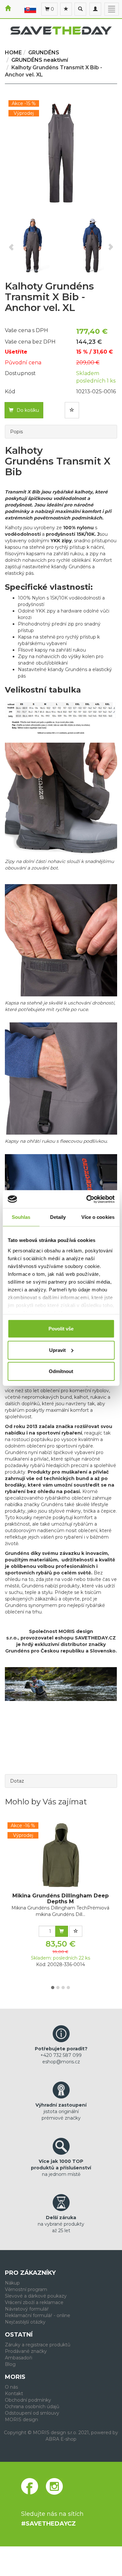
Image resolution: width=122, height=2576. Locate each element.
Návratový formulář (27, 2309)
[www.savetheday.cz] (30, 9)
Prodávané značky (26, 2351)
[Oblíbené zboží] (66, 9)
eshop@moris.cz (61, 2062)
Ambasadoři (19, 2358)
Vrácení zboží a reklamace (34, 2302)
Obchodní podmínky (28, 2400)
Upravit (57, 1350)
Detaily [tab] (58, 1217)
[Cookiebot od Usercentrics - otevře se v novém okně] (87, 1199)
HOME (13, 53)
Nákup (12, 2283)
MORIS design (21, 2420)
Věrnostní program (26, 2289)
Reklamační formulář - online (38, 2315)
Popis (16, 432)
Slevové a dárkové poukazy (36, 2296)
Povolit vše (61, 1329)
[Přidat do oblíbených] (72, 410)
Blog (10, 2364)
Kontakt (14, 2394)
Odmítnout (61, 1371)
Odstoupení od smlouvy (32, 2413)
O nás (11, 2387)
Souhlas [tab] (21, 1217)
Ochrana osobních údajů (32, 2407)
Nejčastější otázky (25, 2322)
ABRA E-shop (61, 2439)
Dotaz (17, 1781)
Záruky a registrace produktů (38, 2345)
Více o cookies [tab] (98, 1217)
